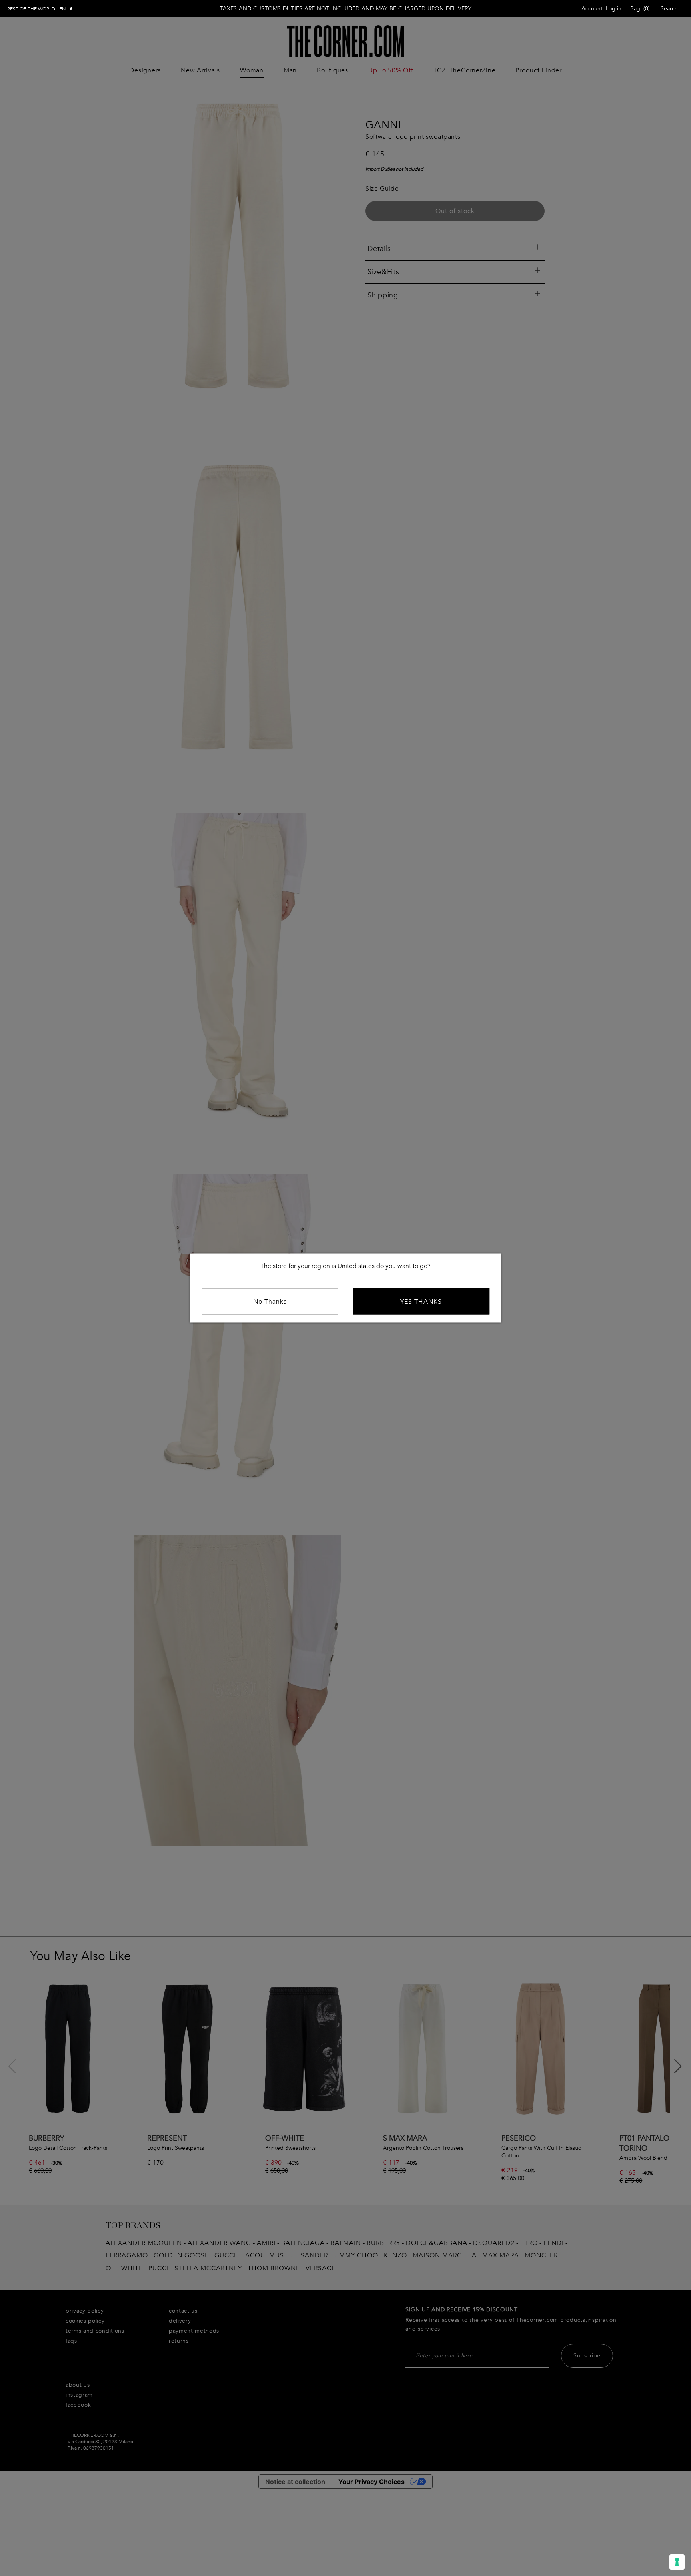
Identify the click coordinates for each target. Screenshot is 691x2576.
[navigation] (40, 9)
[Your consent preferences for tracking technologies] (677, 2562)
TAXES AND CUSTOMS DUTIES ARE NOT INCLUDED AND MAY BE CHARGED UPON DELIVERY (345, 9)
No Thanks (270, 1302)
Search (669, 9)
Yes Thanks (421, 1302)
